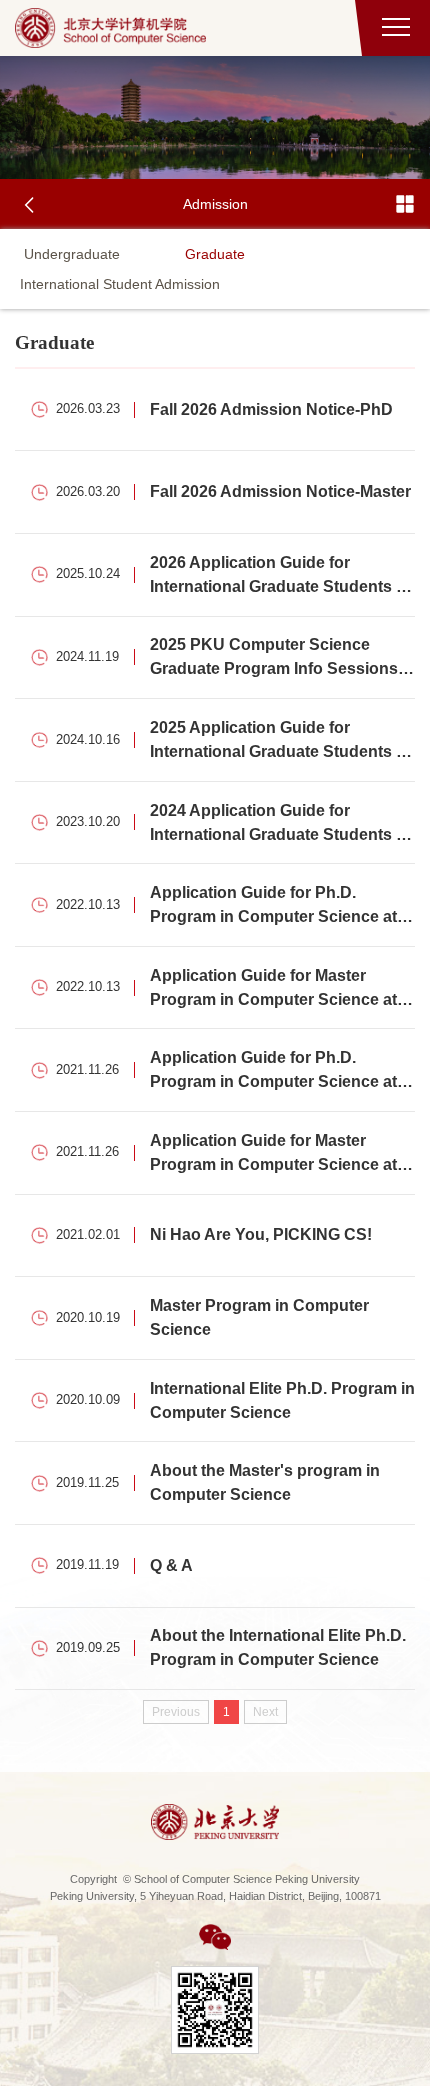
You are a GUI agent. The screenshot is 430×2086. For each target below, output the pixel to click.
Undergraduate (72, 254)
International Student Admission (120, 284)
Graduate (215, 254)
